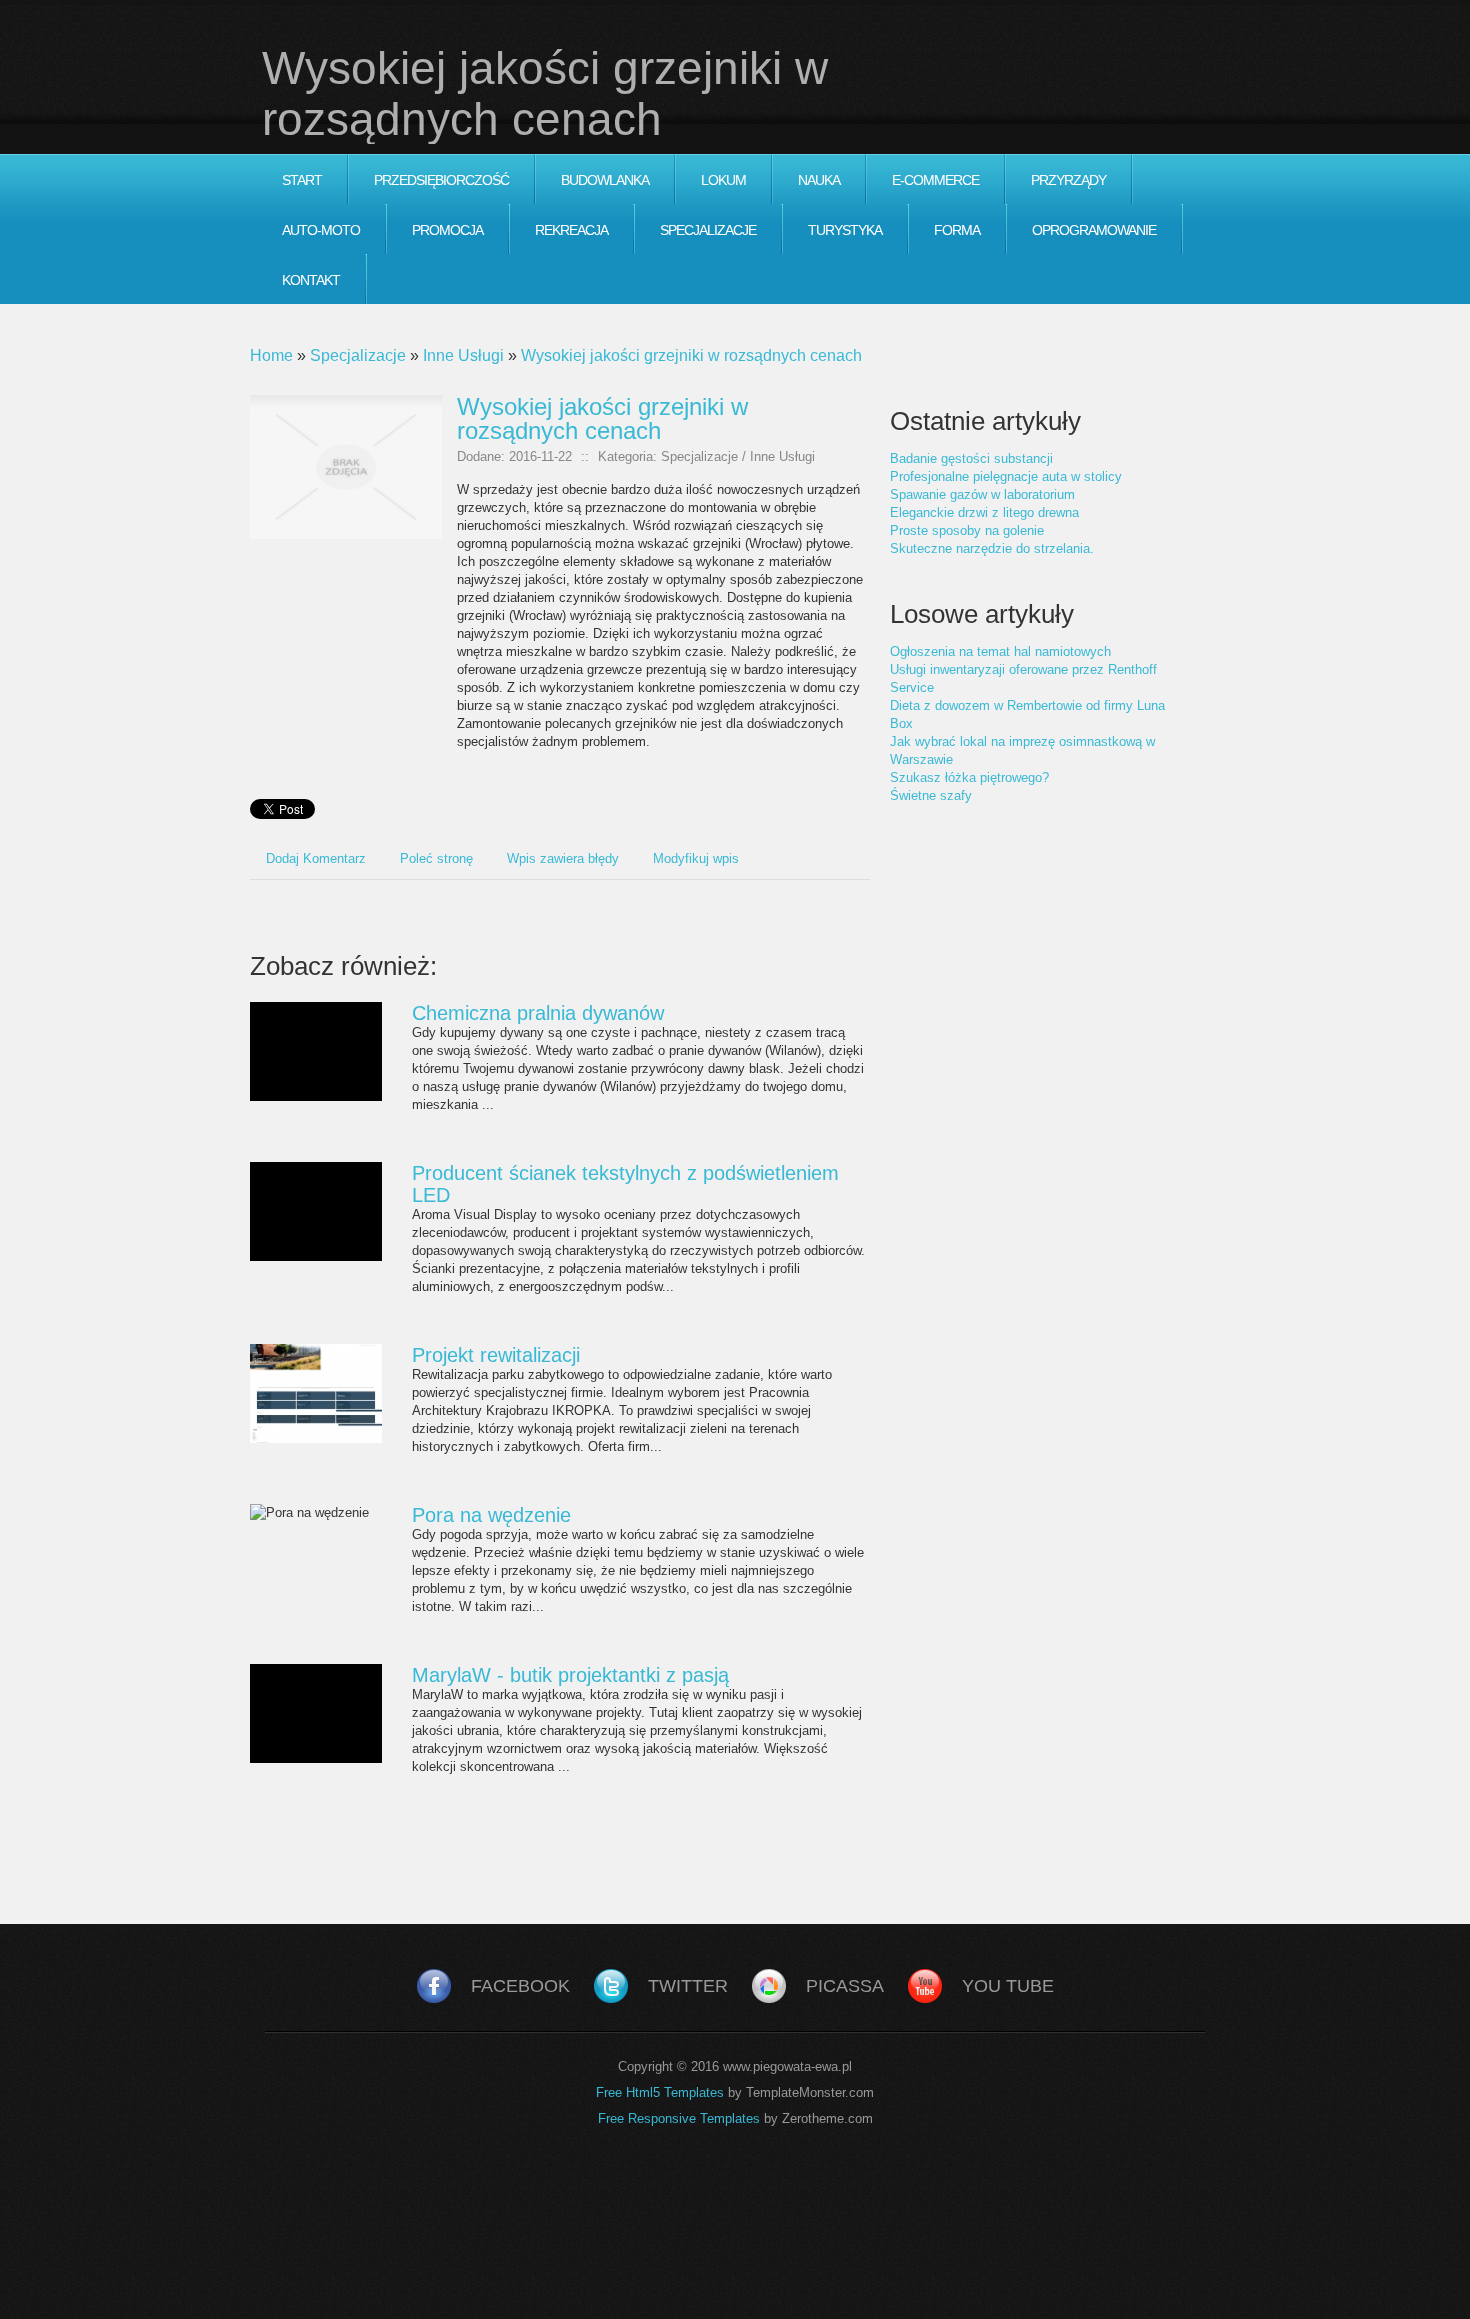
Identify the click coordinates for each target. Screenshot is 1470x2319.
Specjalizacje (358, 355)
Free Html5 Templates (660, 2092)
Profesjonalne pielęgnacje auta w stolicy (1006, 476)
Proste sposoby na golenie (967, 530)
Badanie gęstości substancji (971, 458)
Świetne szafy (931, 795)
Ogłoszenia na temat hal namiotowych (1000, 651)
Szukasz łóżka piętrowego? (969, 777)
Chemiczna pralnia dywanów (538, 1013)
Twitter (688, 1986)
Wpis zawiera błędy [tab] (563, 858)
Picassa (845, 1986)
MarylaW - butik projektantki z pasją (570, 1675)
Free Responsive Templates (679, 2118)
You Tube (1008, 1986)
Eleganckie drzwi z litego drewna (984, 512)
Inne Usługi (463, 355)
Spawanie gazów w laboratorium (982, 494)
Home (271, 355)
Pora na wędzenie (491, 1515)
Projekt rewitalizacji (496, 1355)
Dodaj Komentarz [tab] (316, 858)
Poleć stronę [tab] (436, 858)
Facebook (520, 1986)
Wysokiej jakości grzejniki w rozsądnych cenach (691, 355)
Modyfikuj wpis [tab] (696, 858)
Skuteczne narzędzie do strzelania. (992, 548)
